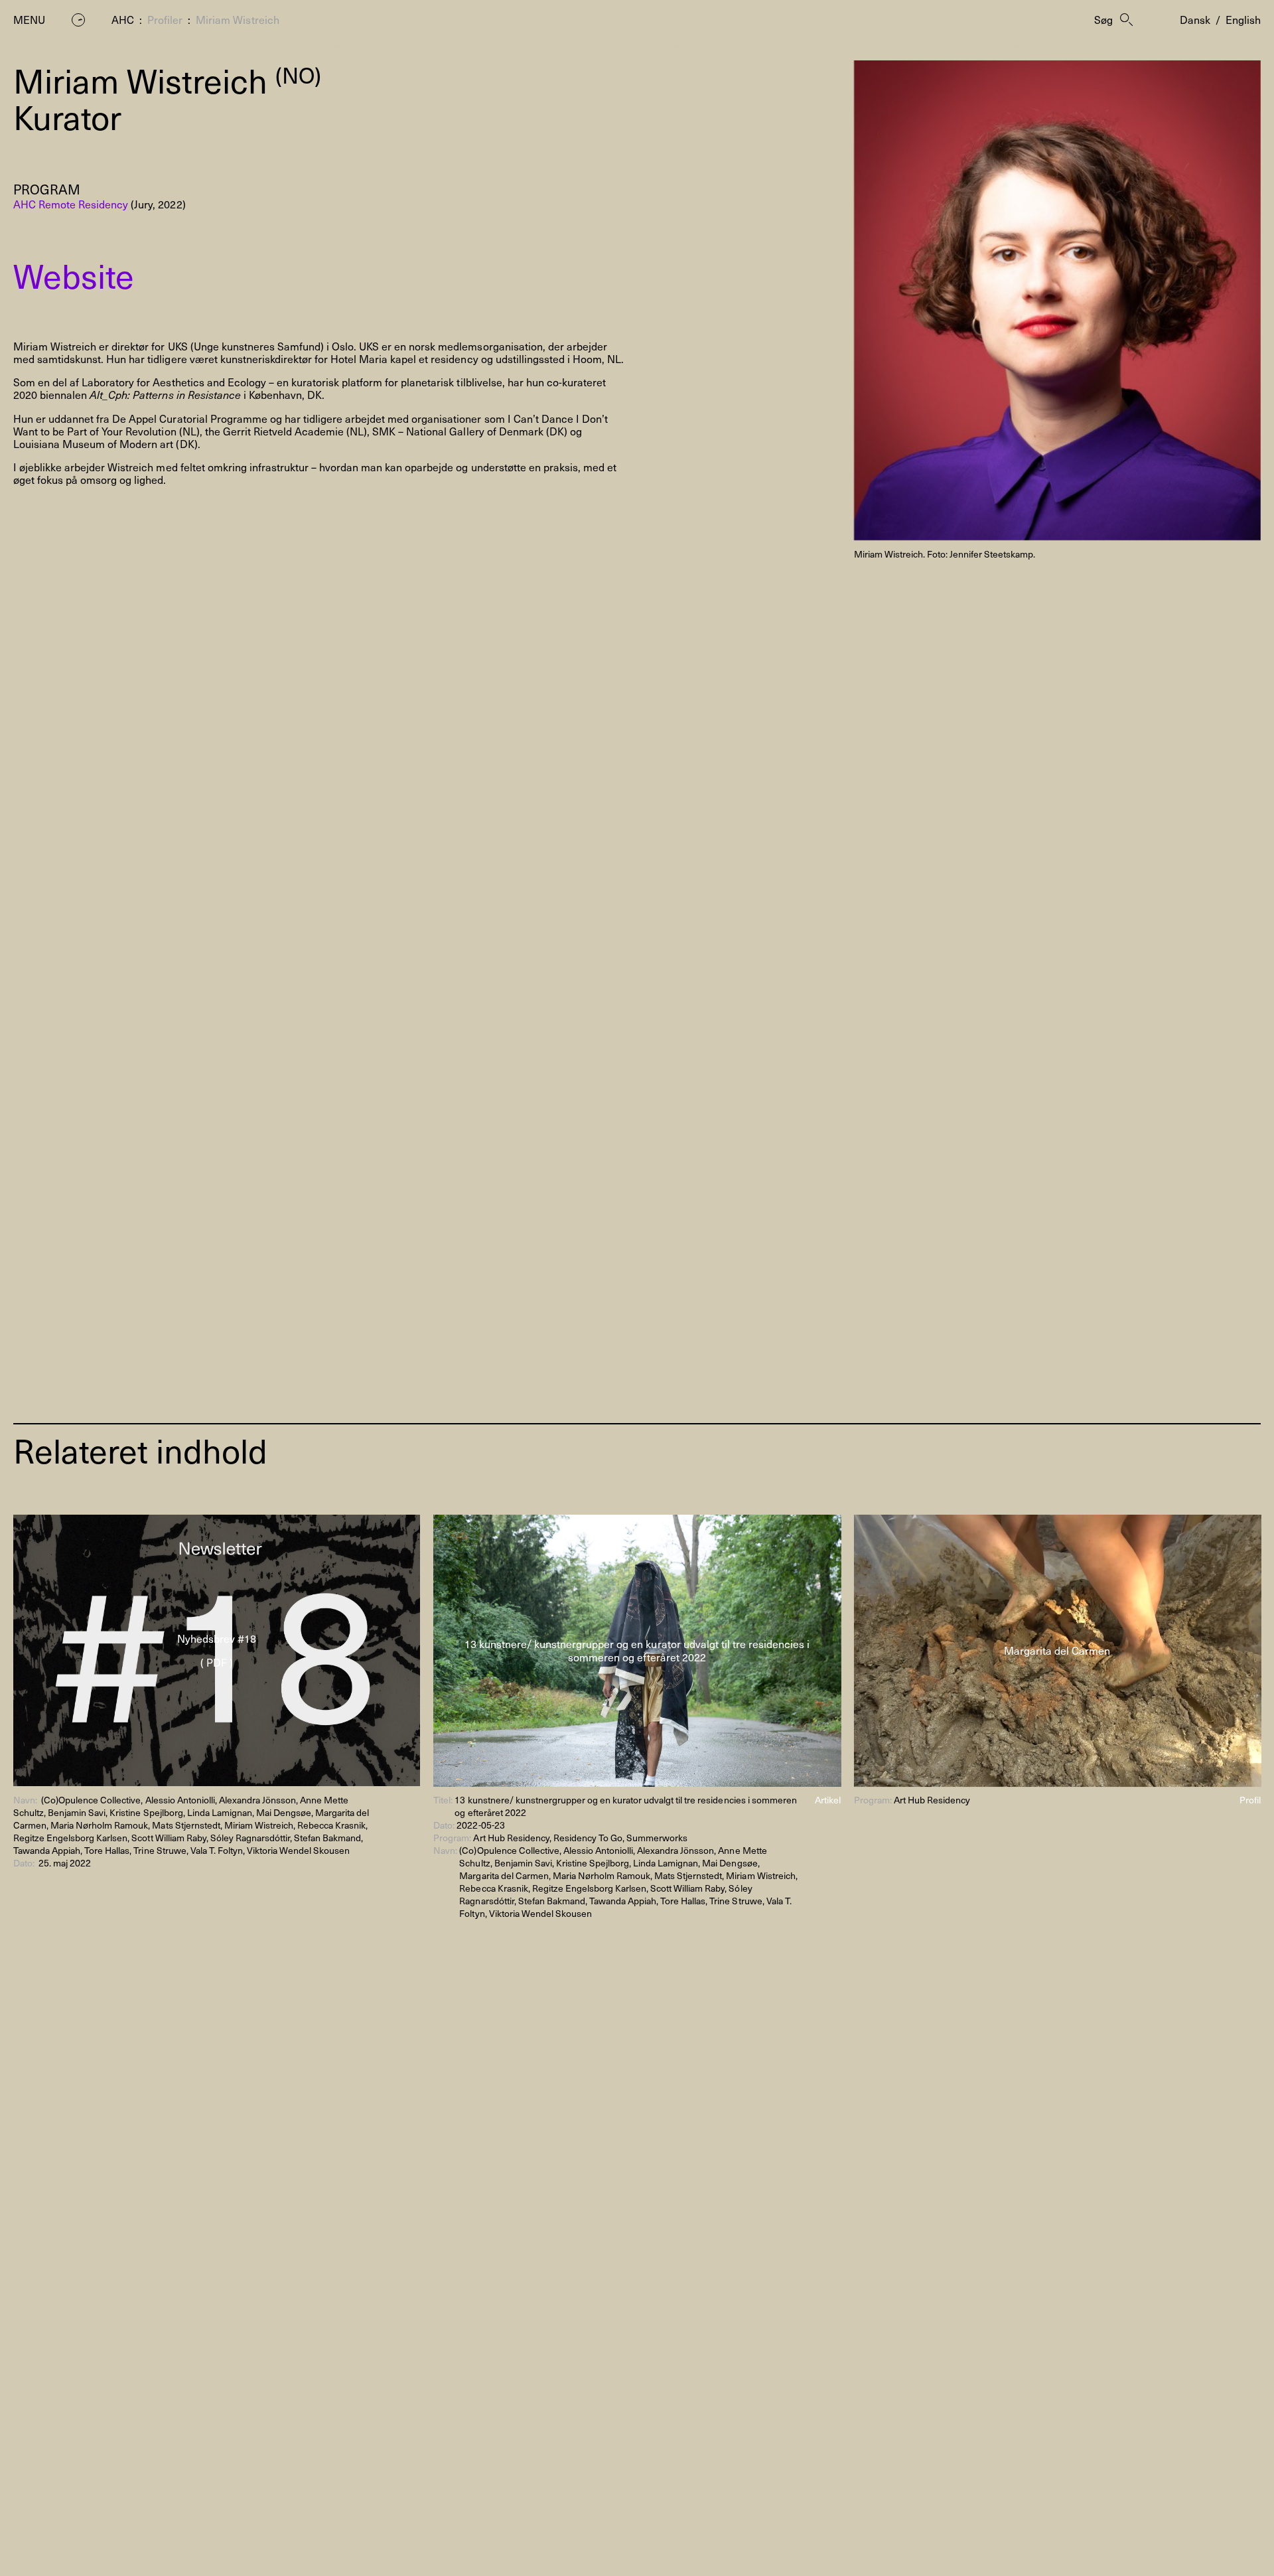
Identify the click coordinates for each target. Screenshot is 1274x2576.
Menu (29, 20)
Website (74, 275)
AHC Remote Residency (71, 204)
